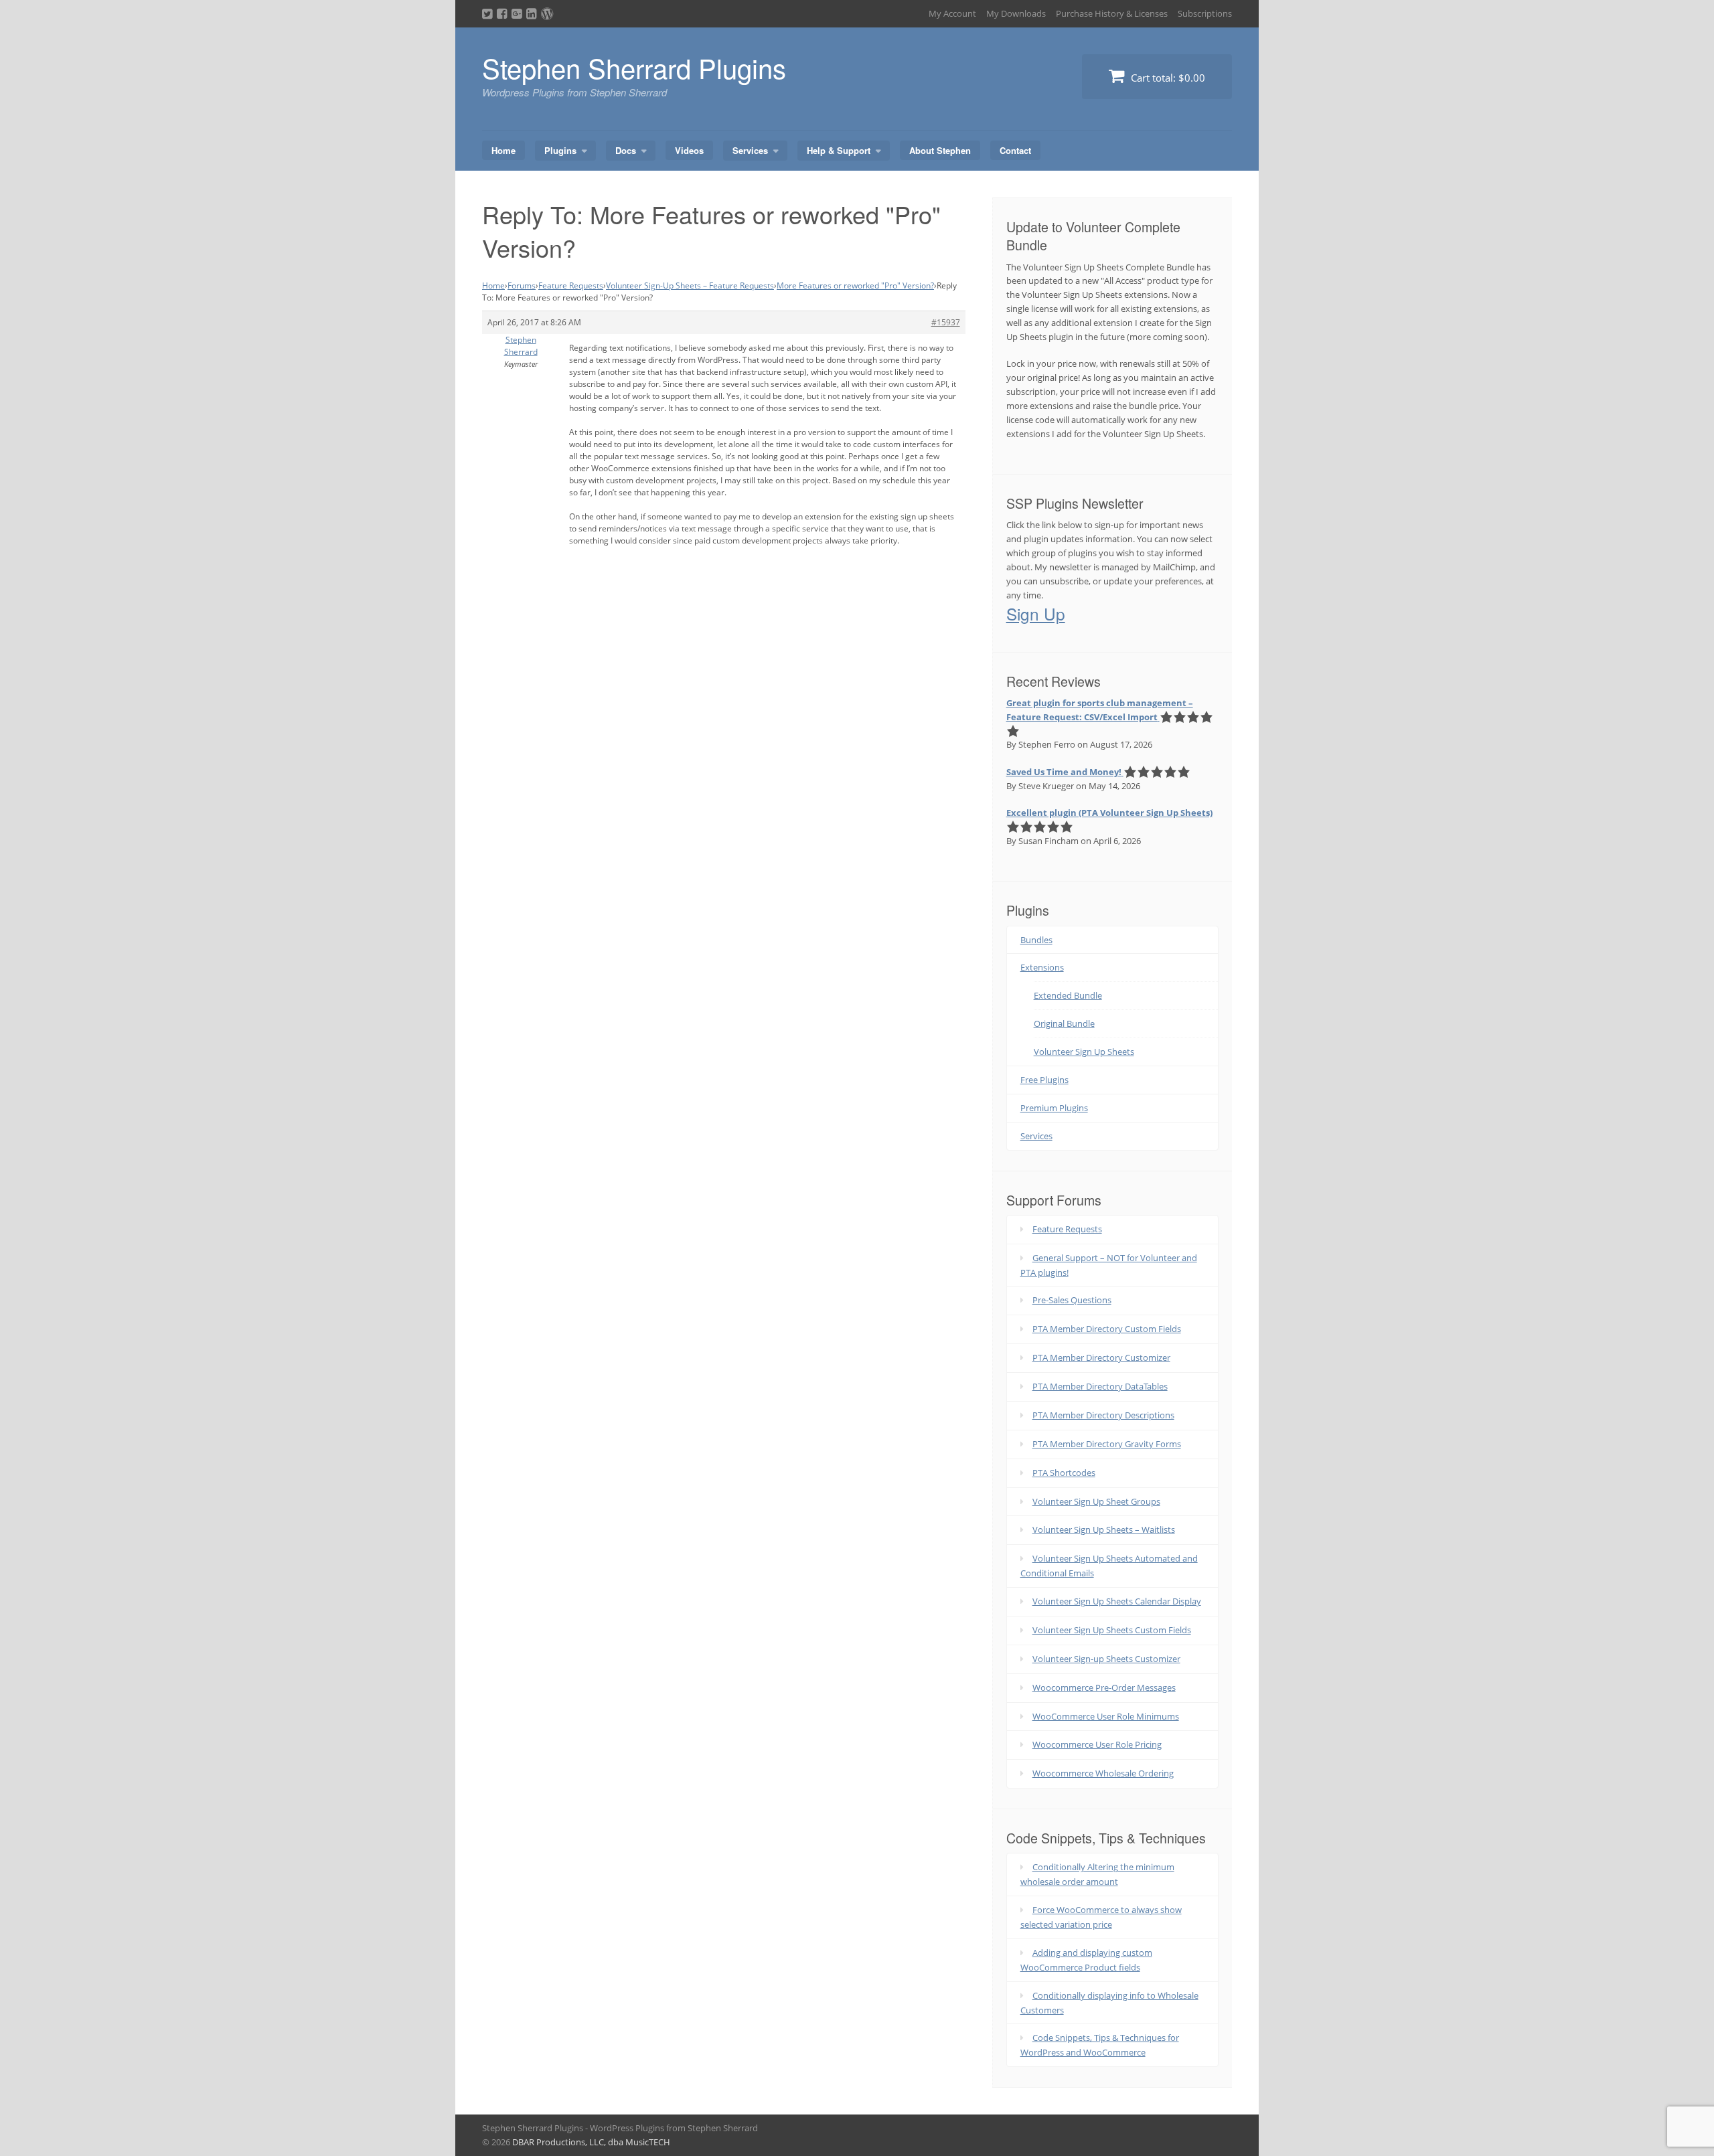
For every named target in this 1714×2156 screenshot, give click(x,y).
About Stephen (940, 150)
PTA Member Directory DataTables (1100, 1386)
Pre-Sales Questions (1072, 1300)
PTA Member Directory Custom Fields (1107, 1329)
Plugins (560, 150)
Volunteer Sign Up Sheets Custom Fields (1112, 1630)
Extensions (1042, 967)
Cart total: (1167, 78)
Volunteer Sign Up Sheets (1084, 1052)
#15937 (946, 322)
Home (503, 150)
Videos (689, 150)
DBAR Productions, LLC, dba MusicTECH (591, 2142)
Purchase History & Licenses (1112, 13)
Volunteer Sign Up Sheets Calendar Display (1117, 1601)
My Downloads (1016, 13)
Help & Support (839, 150)
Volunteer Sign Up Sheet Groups (1096, 1501)
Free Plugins (1044, 1080)
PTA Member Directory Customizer (1101, 1357)
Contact (1015, 150)
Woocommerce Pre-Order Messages (1104, 1687)
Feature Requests (571, 285)
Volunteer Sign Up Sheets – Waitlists (1104, 1529)
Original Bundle (1064, 1023)
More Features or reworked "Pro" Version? (855, 285)
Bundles (1036, 940)
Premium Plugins (1054, 1108)
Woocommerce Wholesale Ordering (1103, 1773)
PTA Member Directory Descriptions (1103, 1415)
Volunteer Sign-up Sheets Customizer (1106, 1659)
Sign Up (1036, 613)
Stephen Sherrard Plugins (634, 67)
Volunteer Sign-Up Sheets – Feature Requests (690, 285)
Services (750, 150)
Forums (522, 285)
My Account (952, 13)
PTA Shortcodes (1064, 1473)
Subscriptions (1205, 13)
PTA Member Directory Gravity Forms (1107, 1444)
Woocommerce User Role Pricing (1097, 1744)
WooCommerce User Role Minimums (1106, 1716)
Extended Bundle (1068, 995)
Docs (626, 150)
